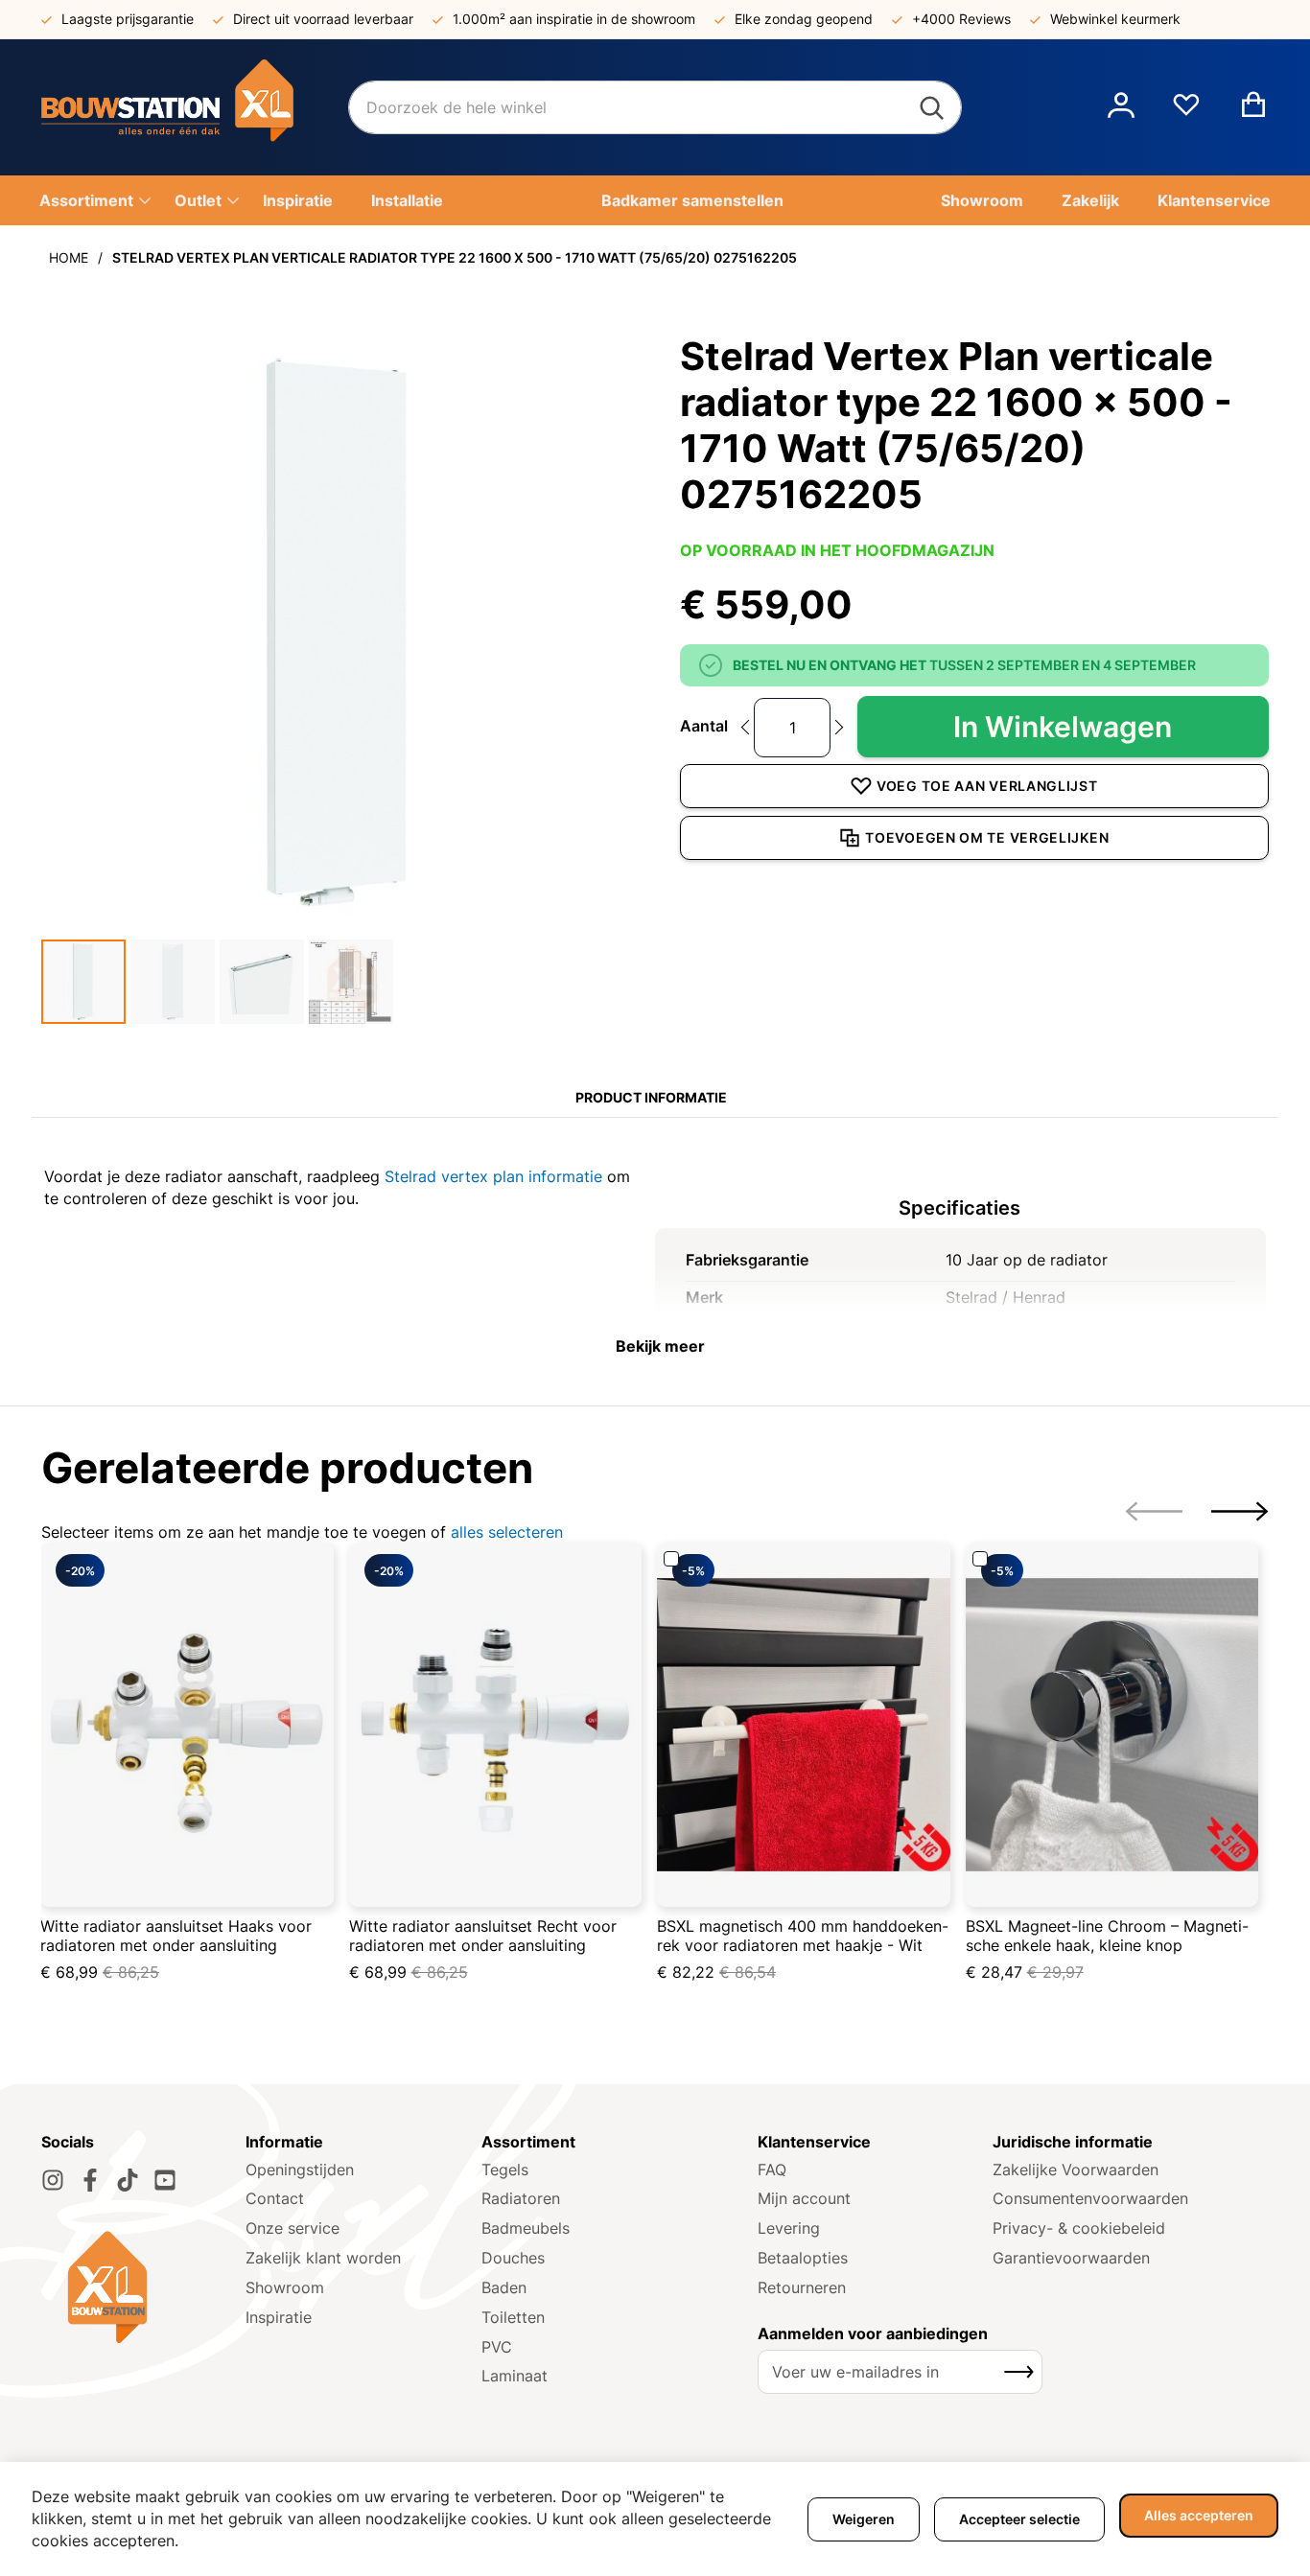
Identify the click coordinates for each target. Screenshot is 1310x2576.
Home (69, 257)
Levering (789, 2228)
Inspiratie (279, 2317)
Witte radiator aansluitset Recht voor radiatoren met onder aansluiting (483, 1936)
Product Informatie (651, 1097)
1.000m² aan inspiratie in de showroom (574, 19)
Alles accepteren (1199, 2515)
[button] (1121, 107)
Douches (513, 2258)
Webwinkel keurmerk (1115, 19)
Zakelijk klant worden (323, 2258)
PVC (497, 2347)
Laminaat (515, 2376)
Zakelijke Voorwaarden (1076, 2170)
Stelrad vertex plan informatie (493, 1176)
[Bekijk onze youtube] (165, 2180)
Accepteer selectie (1019, 2519)
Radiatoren (521, 2198)
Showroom (285, 2287)
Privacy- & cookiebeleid (1079, 2228)
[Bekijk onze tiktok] (128, 2180)
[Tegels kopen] (195, 107)
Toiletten (513, 2317)
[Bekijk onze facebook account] (90, 2180)
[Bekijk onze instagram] (53, 2180)
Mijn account (804, 2198)
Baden (504, 2287)
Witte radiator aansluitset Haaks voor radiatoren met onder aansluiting (176, 1936)
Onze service (292, 2228)
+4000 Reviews (961, 19)
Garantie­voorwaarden (1071, 2258)
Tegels (505, 2170)
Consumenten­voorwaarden (1090, 2198)
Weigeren (864, 2519)
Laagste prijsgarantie (128, 19)
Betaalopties (803, 2258)
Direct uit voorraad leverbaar (323, 19)
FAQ (772, 2170)
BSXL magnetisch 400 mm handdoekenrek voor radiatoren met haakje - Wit (803, 1936)
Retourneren (802, 2287)
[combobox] (655, 107)
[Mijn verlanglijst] (1186, 112)
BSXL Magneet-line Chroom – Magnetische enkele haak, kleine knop (1107, 1936)
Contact (275, 2198)
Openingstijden (300, 2170)
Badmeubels (526, 2228)
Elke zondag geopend (804, 19)
